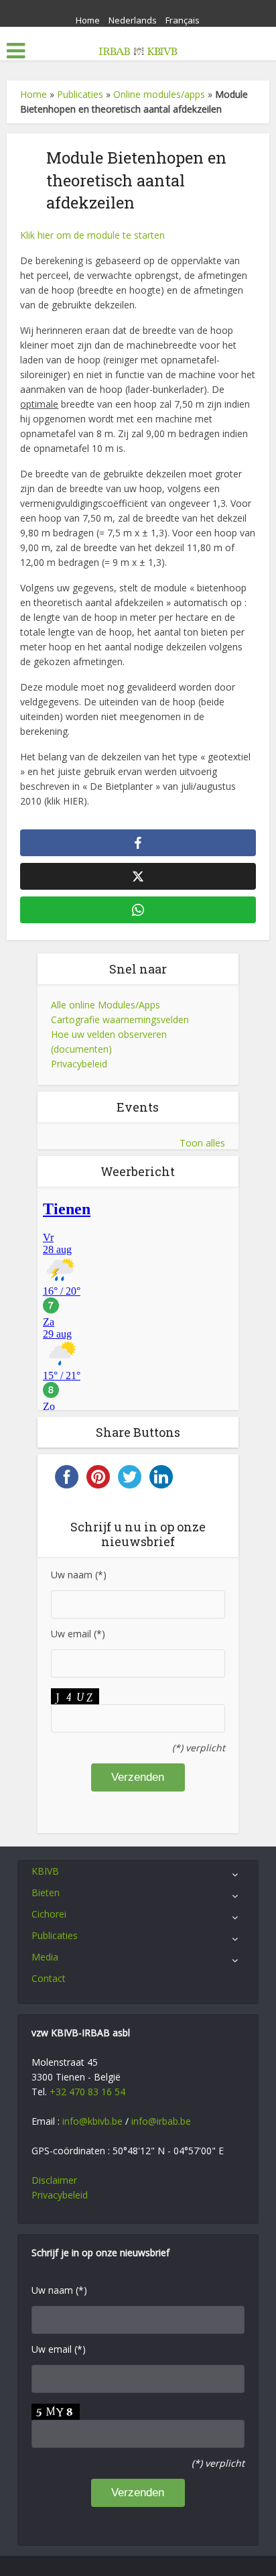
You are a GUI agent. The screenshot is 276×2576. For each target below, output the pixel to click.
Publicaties (80, 94)
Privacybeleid (79, 1064)
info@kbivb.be (92, 2121)
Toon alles (202, 1143)
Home (88, 20)
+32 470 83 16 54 (87, 2092)
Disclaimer (54, 2180)
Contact (49, 1978)
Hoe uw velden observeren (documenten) (109, 1042)
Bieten (46, 1892)
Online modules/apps (159, 94)
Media (45, 1957)
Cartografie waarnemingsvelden (120, 1019)
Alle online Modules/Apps (106, 1005)
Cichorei (49, 1914)
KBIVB (45, 1871)
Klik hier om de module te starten (92, 235)
